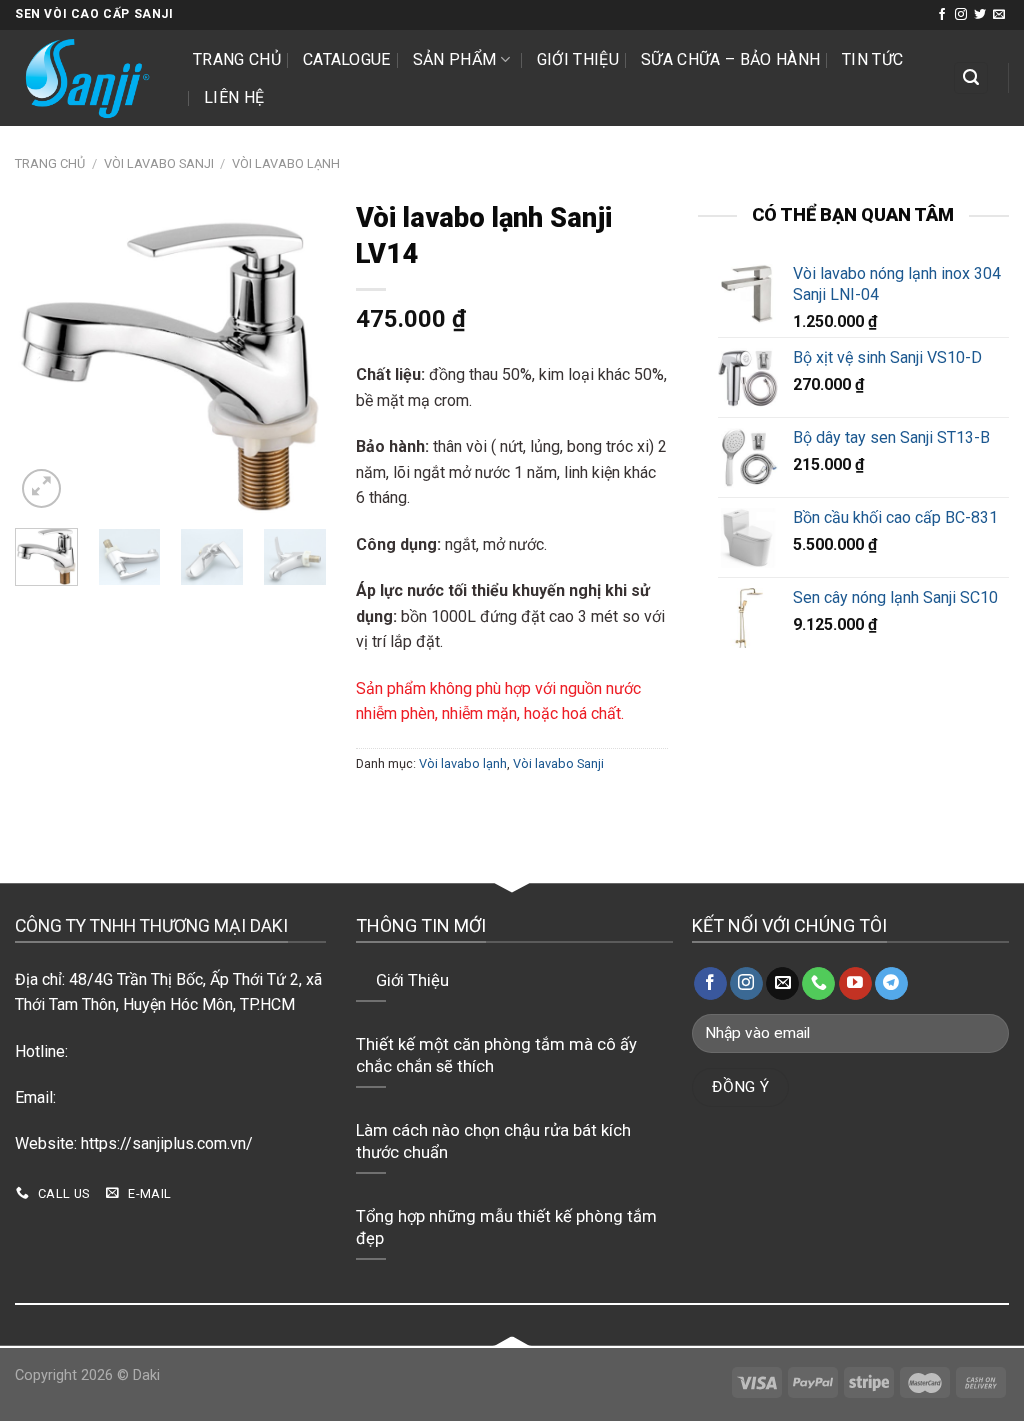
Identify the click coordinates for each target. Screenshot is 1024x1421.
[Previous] (46, 357)
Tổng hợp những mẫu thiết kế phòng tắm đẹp (506, 1227)
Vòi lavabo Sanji (159, 163)
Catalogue (347, 59)
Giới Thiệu (578, 59)
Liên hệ (234, 97)
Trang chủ (237, 59)
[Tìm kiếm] (971, 78)
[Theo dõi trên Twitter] (980, 15)
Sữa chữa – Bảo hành (730, 59)
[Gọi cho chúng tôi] (818, 984)
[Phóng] (41, 488)
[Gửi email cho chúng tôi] (999, 15)
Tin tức (872, 59)
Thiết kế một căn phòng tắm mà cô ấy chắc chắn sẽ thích (496, 1055)
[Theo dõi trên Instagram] (961, 15)
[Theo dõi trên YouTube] (855, 984)
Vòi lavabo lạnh (286, 163)
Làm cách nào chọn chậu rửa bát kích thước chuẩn (493, 1141)
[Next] (295, 357)
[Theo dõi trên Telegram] (891, 984)
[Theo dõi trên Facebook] (942, 15)
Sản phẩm (455, 59)
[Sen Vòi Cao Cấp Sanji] (89, 78)
